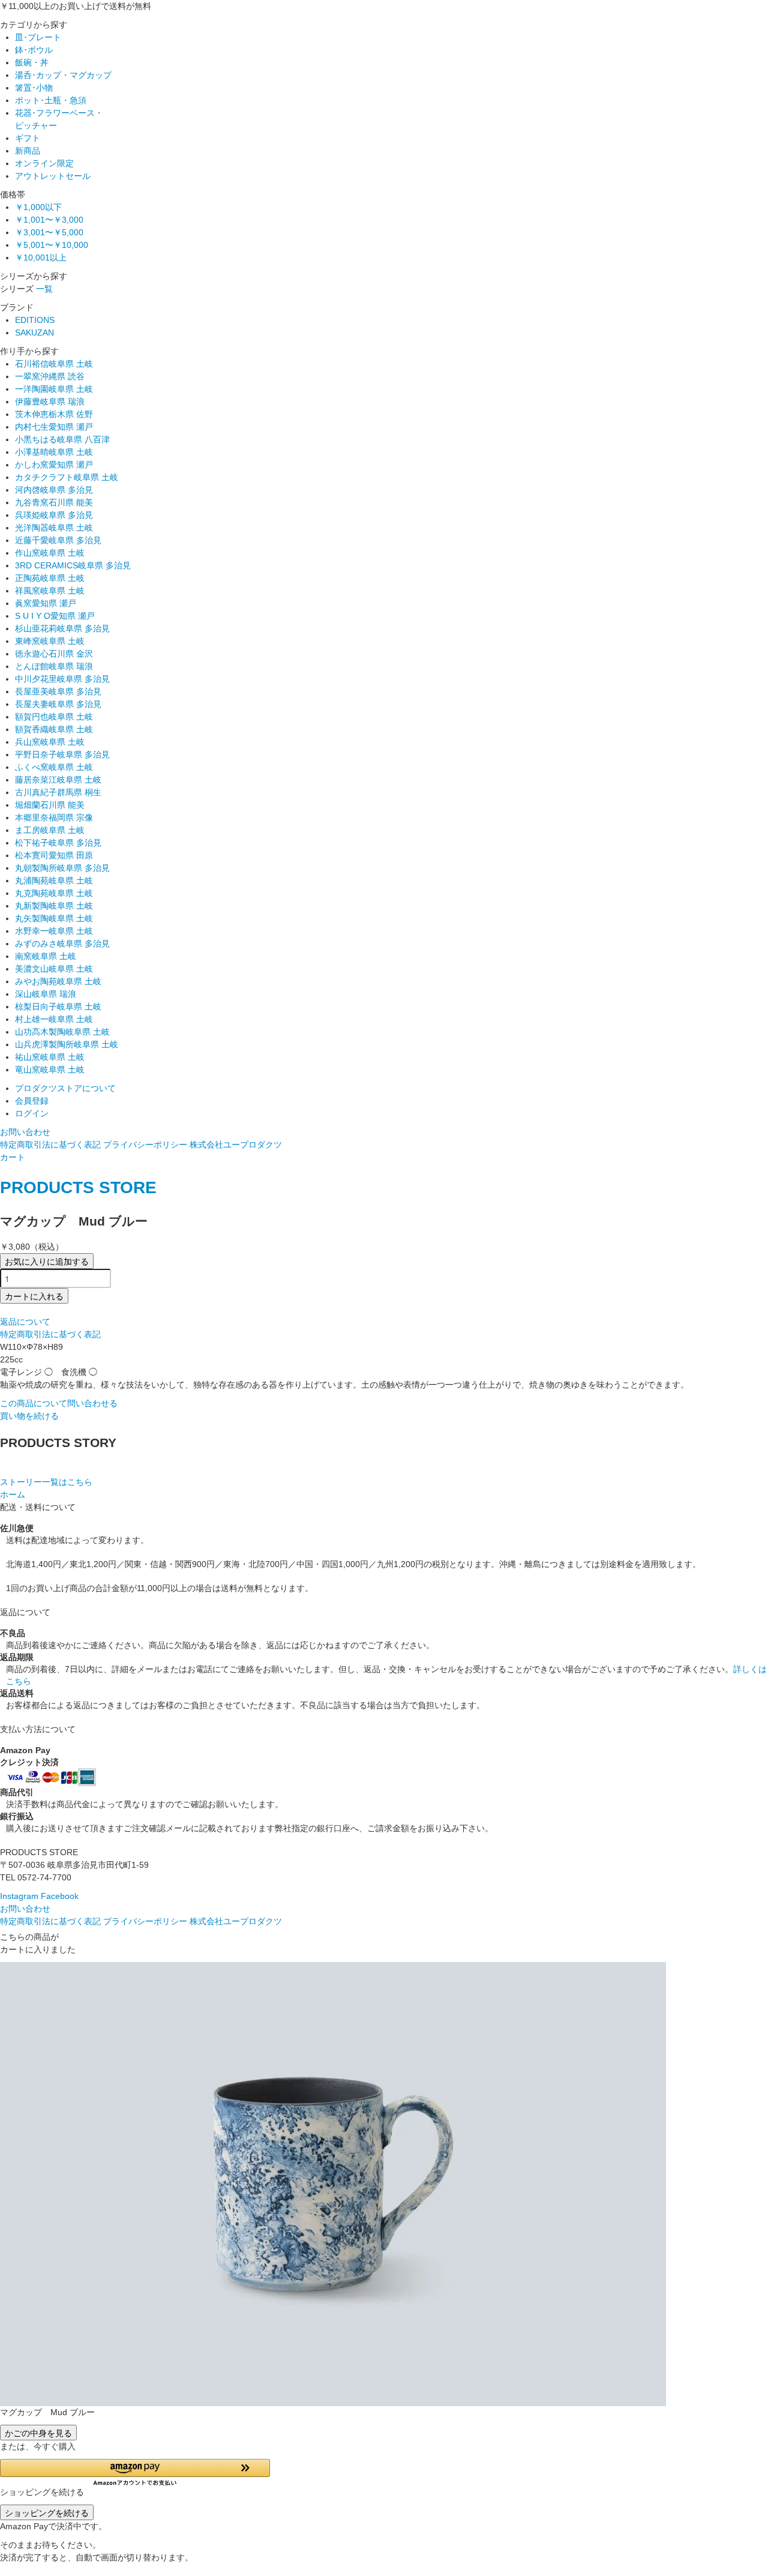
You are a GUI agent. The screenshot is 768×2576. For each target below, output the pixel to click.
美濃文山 (54, 969)
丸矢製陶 (54, 918)
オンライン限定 (44, 163)
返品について (25, 1322)
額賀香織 (54, 729)
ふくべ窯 (54, 767)
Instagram (19, 1896)
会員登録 (32, 1101)
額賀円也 (54, 717)
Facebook (60, 1896)
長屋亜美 (58, 691)
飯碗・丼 (32, 62)
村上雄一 (54, 1019)
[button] (135, 2472)
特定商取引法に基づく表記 (50, 1145)
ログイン (32, 1113)
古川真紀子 (58, 792)
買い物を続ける (29, 1416)
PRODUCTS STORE (78, 1187)
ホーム (13, 1494)
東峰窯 (50, 641)
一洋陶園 (54, 389)
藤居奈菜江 (58, 780)
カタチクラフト (67, 477)
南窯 (46, 956)
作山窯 (50, 553)
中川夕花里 (62, 679)
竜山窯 (50, 1070)
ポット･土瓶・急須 (51, 100)
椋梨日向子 (58, 1007)
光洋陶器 (54, 528)
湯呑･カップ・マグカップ (63, 75)
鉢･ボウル (34, 50)
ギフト (28, 138)
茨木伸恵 (54, 414)
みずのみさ (62, 943)
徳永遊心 (54, 654)
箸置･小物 (34, 88)
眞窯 (46, 603)
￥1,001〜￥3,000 (49, 220)
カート (13, 1157)
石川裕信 (54, 364)
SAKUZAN (34, 333)
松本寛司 (54, 855)
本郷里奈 (54, 817)
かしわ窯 (54, 465)
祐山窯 (50, 1057)
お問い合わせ (25, 1132)
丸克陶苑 (54, 893)
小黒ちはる (62, 439)
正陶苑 (50, 578)
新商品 (28, 151)
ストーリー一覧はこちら (46, 1482)
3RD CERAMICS (73, 565)
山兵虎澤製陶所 (67, 1044)
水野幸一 (54, 931)
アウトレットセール (53, 176)
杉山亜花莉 (62, 628)
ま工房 (50, 830)
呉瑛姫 (54, 515)
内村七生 (54, 427)
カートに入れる (34, 1296)
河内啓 (54, 490)
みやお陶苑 (58, 981)
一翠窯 (50, 376)
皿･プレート (38, 37)
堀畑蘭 (50, 805)
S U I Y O (55, 616)
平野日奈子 (62, 754)
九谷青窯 (54, 502)
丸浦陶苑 (54, 880)
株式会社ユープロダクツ (236, 1145)
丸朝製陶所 (62, 868)
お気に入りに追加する (47, 1261)
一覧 (44, 289)
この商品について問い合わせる (59, 1403)
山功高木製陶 (62, 1032)
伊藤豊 (50, 402)
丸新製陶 (54, 906)
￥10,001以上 (41, 257)
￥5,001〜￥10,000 (52, 245)
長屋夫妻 (58, 704)
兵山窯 (50, 742)
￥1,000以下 (38, 207)
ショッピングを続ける (47, 2512)
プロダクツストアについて (65, 1088)
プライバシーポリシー (145, 1145)
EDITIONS (35, 320)
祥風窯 (50, 591)
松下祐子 (58, 843)
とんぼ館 (54, 666)
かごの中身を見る (38, 2433)
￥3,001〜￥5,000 (49, 232)
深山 (46, 994)
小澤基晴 (54, 452)
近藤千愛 (58, 540)
